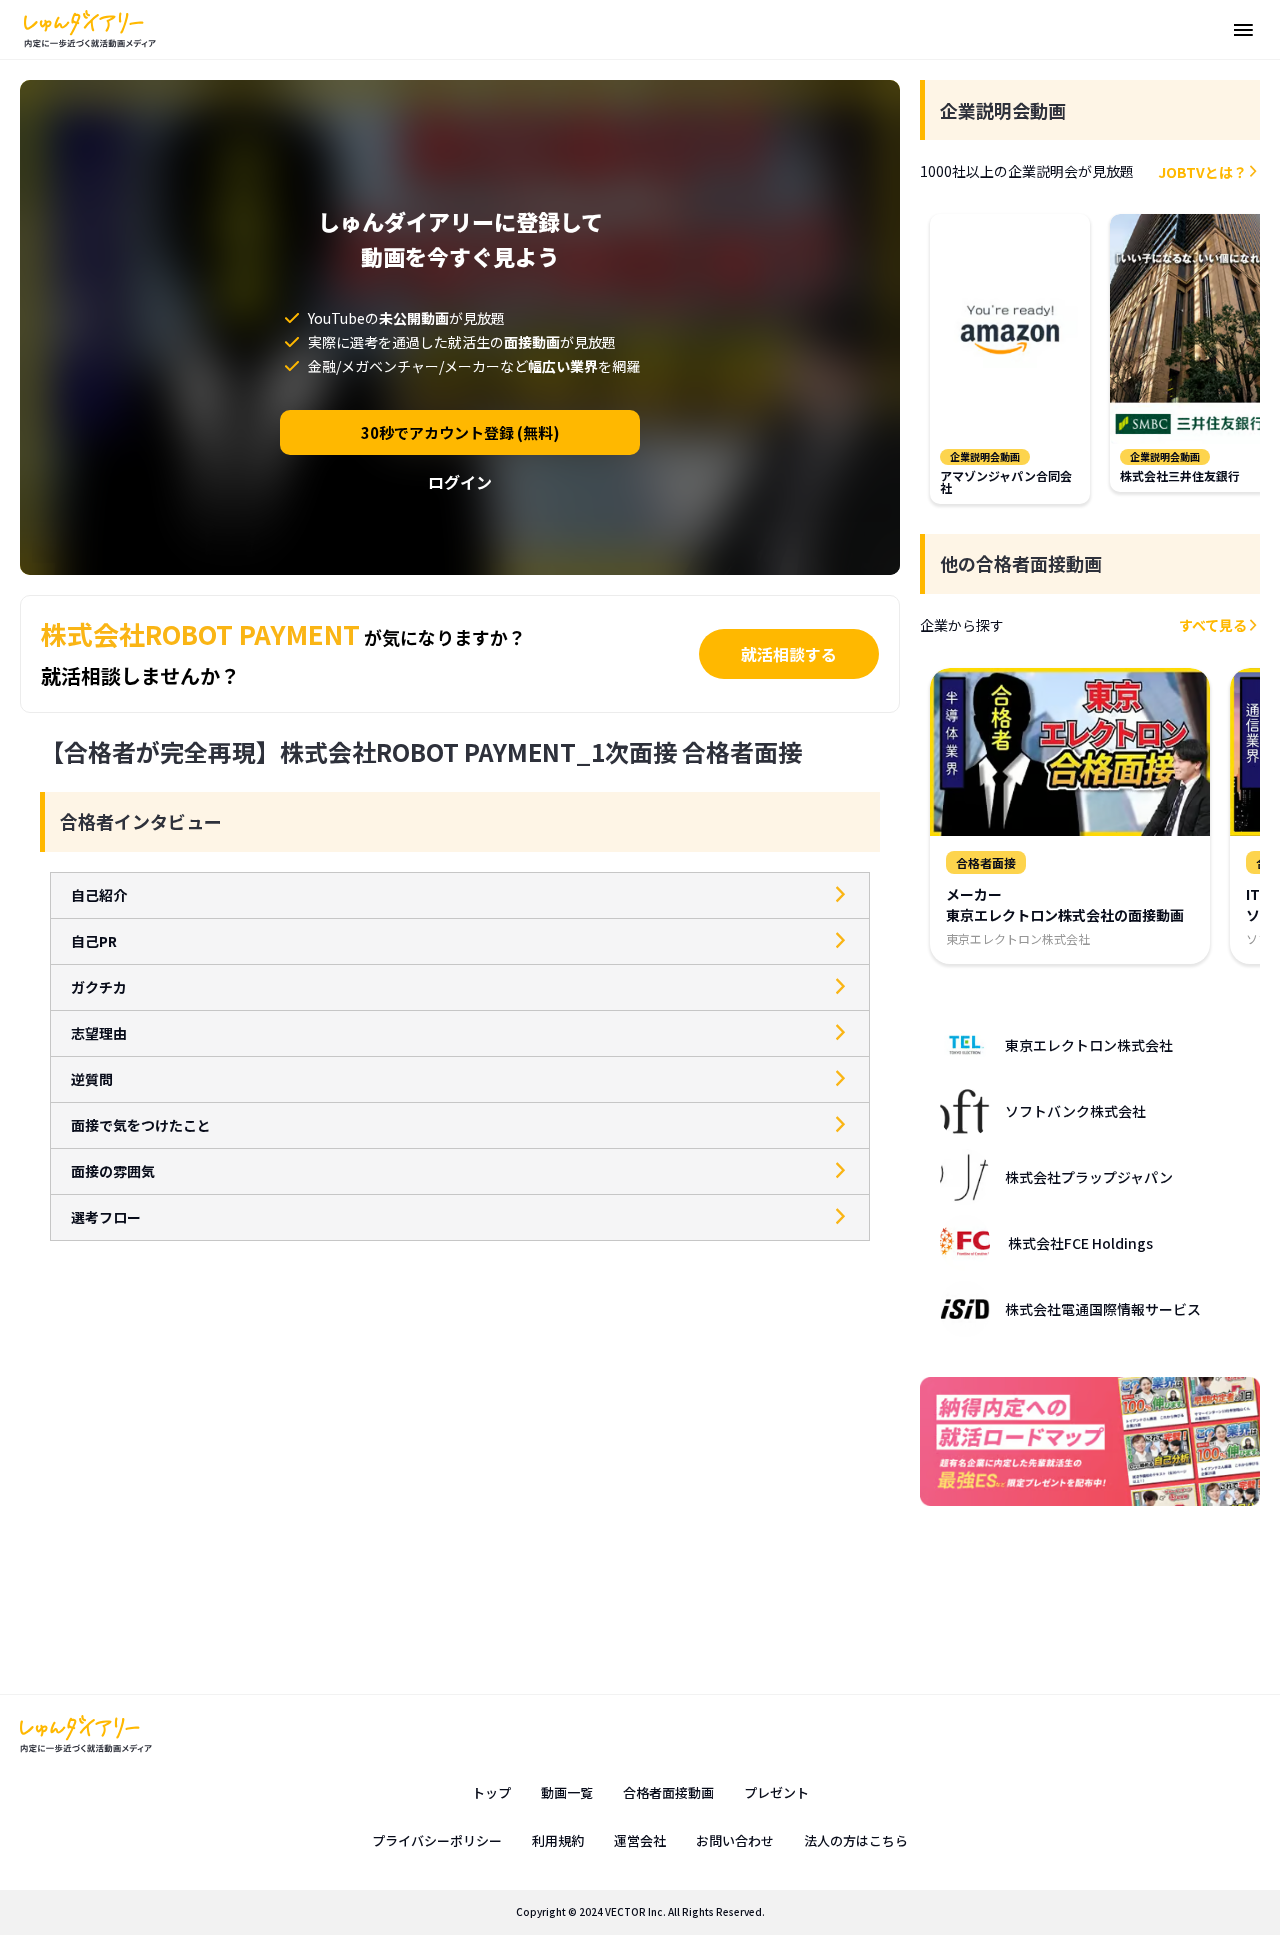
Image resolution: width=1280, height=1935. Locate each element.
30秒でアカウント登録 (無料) (460, 432)
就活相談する (789, 654)
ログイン (460, 482)
